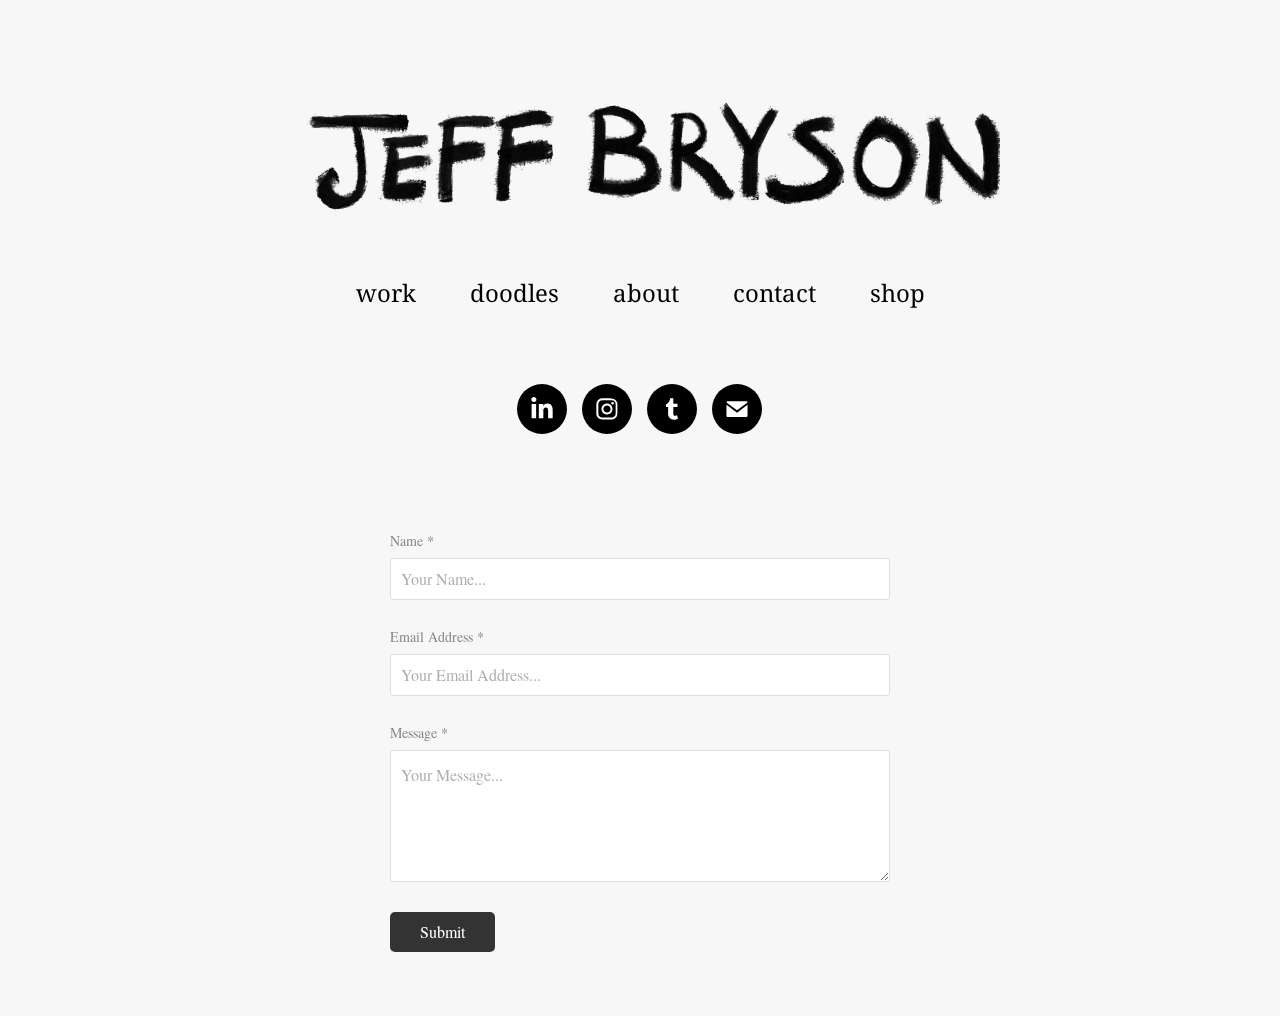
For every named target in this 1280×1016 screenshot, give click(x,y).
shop (897, 293)
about (646, 293)
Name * (412, 541)
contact (774, 293)
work (386, 293)
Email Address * (437, 637)
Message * (419, 733)
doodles (514, 293)
